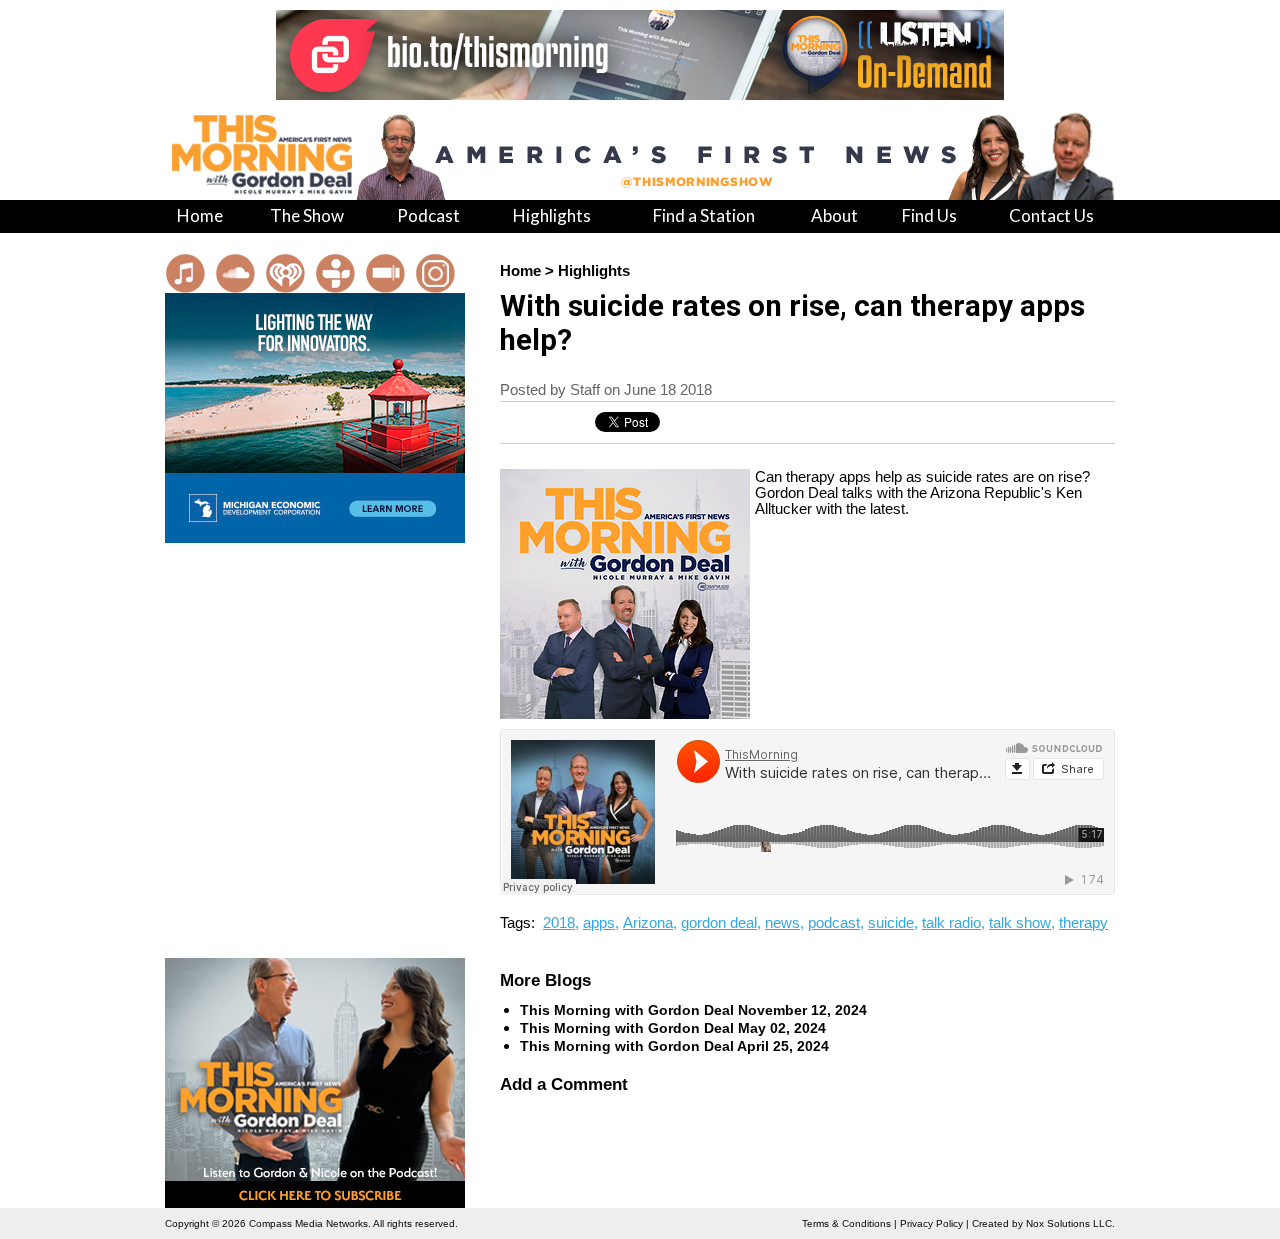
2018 (559, 923)
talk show (1020, 923)
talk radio (951, 923)
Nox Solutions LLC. (1070, 1223)
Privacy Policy (931, 1223)
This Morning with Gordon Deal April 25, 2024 (674, 1046)
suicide (891, 923)
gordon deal (719, 923)
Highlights (594, 271)
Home (520, 271)
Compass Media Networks (308, 1223)
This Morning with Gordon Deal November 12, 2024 (693, 1010)
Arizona (648, 923)
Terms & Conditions (846, 1223)
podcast (834, 923)
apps (599, 923)
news (782, 923)
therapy (1083, 923)
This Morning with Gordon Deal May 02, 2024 (673, 1028)
